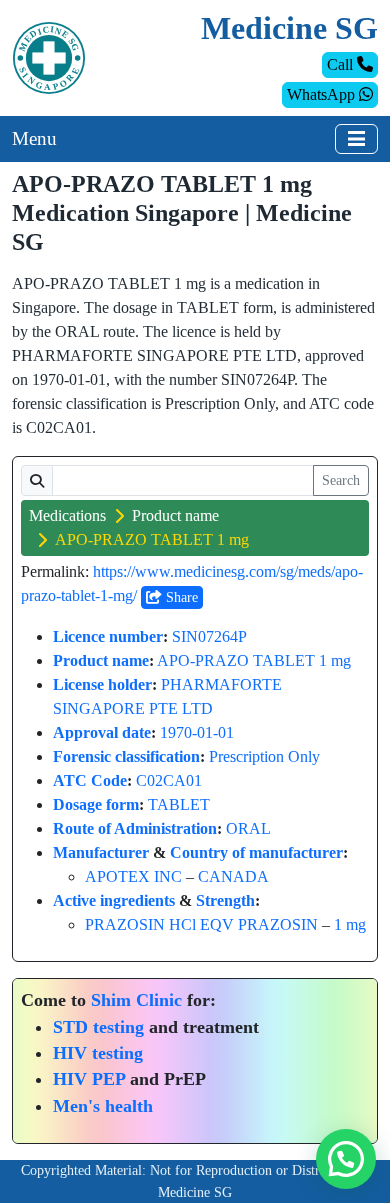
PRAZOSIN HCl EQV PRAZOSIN (201, 924)
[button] (346, 1159)
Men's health (103, 1106)
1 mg (350, 924)
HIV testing (98, 1053)
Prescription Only (264, 756)
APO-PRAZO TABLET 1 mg (254, 660)
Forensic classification (126, 756)
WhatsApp (323, 94)
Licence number (108, 636)
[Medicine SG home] (49, 56)
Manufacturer (101, 852)
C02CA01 (169, 780)
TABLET (179, 804)
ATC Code (90, 780)
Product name (175, 515)
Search (341, 480)
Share (180, 597)
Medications (67, 515)
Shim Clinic (136, 1000)
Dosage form (96, 804)
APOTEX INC (133, 876)
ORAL (248, 828)
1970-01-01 (197, 732)
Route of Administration (135, 828)
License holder (102, 684)
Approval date (102, 732)
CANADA (233, 876)
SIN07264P (209, 636)
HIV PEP (89, 1079)
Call (342, 64)
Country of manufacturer (256, 852)
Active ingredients (114, 900)
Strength (225, 900)
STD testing (98, 1027)
